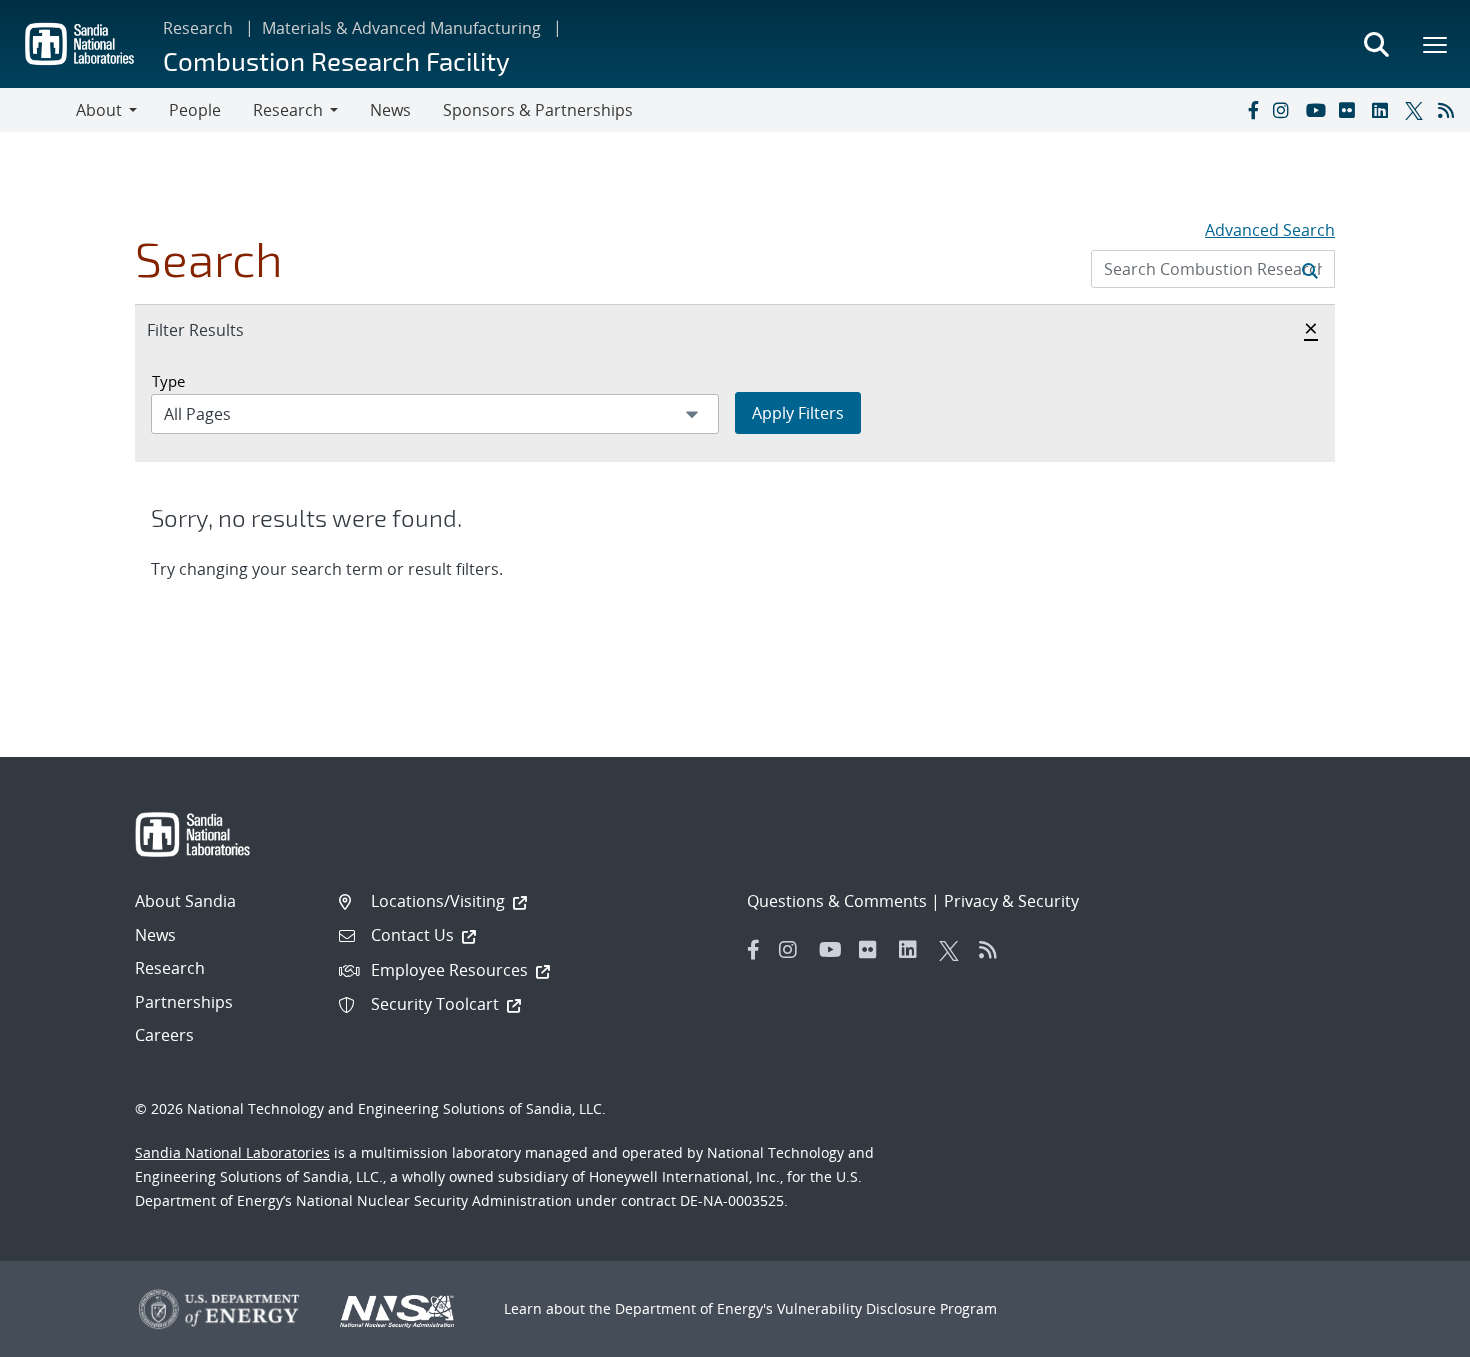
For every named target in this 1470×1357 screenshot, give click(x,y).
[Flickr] (1351, 110)
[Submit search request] (1310, 269)
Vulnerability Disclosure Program (887, 1308)
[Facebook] (1252, 110)
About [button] (99, 110)
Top (1410, 1334)
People (195, 110)
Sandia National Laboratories (232, 1152)
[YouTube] (1318, 110)
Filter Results (217, 329)
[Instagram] (1285, 110)
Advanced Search (1270, 230)
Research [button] (288, 110)
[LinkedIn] (1384, 110)
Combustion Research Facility (336, 60)
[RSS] (1450, 110)
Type (168, 381)
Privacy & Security (1011, 901)
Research (198, 28)
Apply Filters (798, 413)
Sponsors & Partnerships (538, 110)
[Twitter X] (1417, 110)
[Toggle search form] (1376, 44)
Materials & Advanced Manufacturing (401, 28)
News (390, 110)
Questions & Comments (837, 901)
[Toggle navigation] (38, 110)
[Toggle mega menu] (1436, 44)
